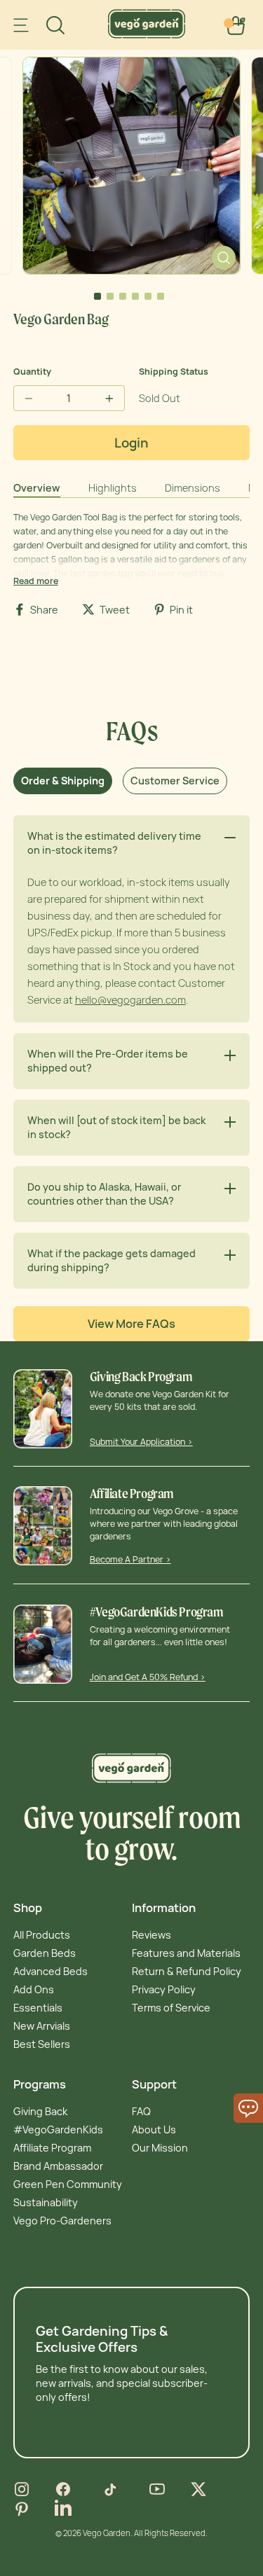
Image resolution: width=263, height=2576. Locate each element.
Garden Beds (45, 1953)
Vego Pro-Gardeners (62, 2221)
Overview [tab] (37, 488)
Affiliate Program (52, 2148)
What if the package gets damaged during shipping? (112, 1260)
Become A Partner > (130, 1559)
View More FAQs (131, 1324)
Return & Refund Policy (187, 1971)
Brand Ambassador (58, 2166)
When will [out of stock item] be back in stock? (116, 1127)
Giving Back (40, 2111)
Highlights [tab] (113, 488)
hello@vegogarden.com (130, 1000)
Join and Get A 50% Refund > (148, 1677)
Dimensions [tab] (193, 488)
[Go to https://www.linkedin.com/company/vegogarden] (63, 2509)
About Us (154, 2130)
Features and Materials (186, 1953)
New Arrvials (42, 2026)
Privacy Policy (164, 1989)
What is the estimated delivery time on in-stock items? (114, 843)
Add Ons (34, 1989)
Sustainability (46, 2202)
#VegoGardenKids (58, 2130)
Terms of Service (171, 2008)
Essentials (38, 2008)
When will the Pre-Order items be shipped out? (108, 1061)
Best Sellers (42, 2044)
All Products (42, 1935)
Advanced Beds (50, 1971)
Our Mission (160, 2148)
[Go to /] (147, 35)
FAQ (141, 2111)
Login (131, 443)
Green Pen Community (68, 2184)
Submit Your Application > (141, 1442)
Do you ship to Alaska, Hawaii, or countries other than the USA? (104, 1194)
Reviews (151, 1935)
